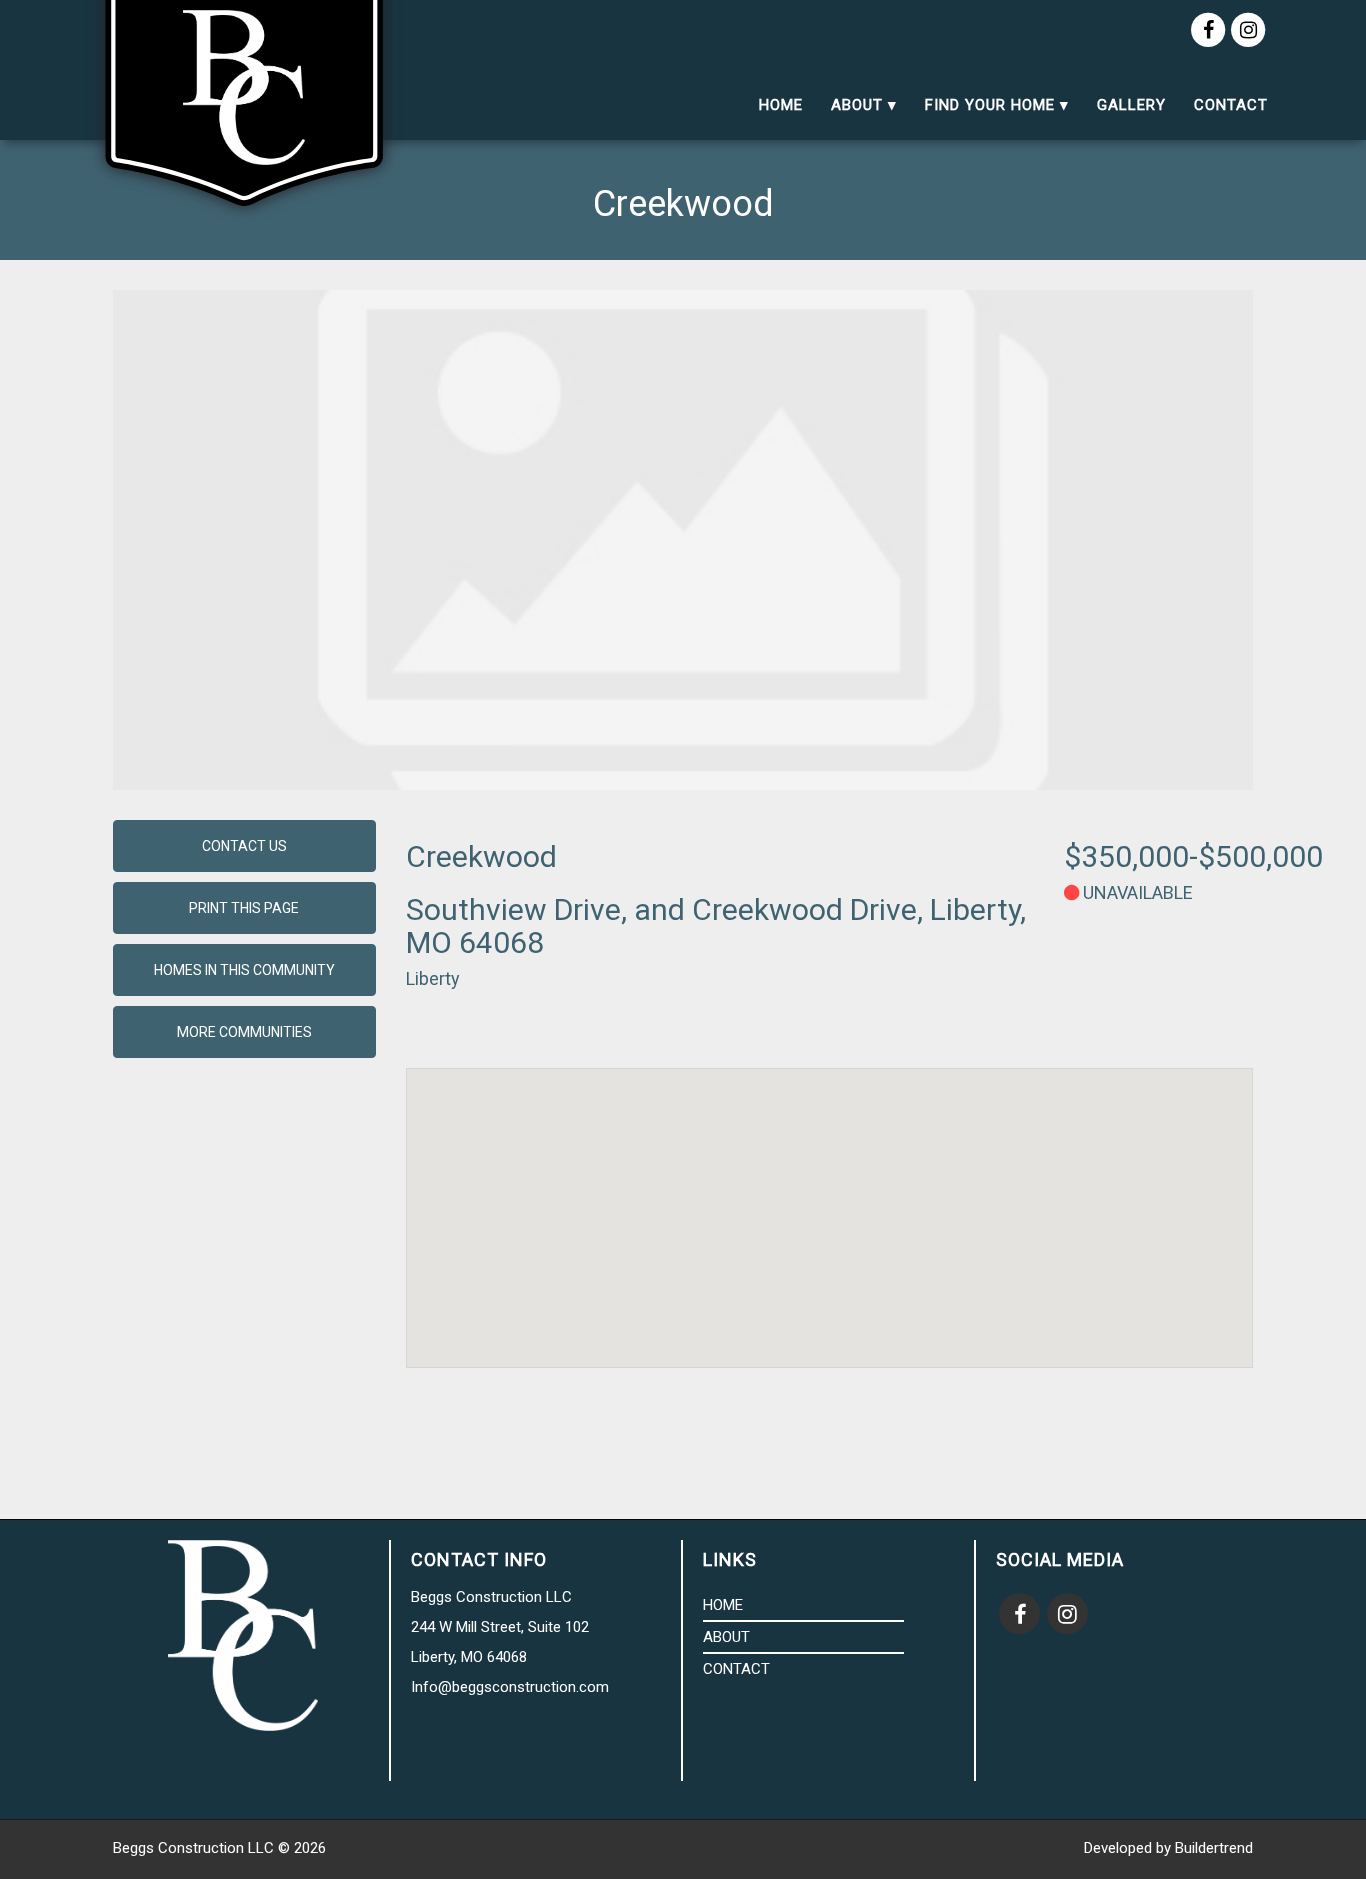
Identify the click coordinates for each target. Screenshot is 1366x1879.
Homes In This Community (244, 970)
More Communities (244, 1032)
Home (781, 105)
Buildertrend (1214, 1848)
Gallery (1131, 105)
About (857, 105)
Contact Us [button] (244, 846)
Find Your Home (990, 105)
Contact (1231, 105)
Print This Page (244, 908)
